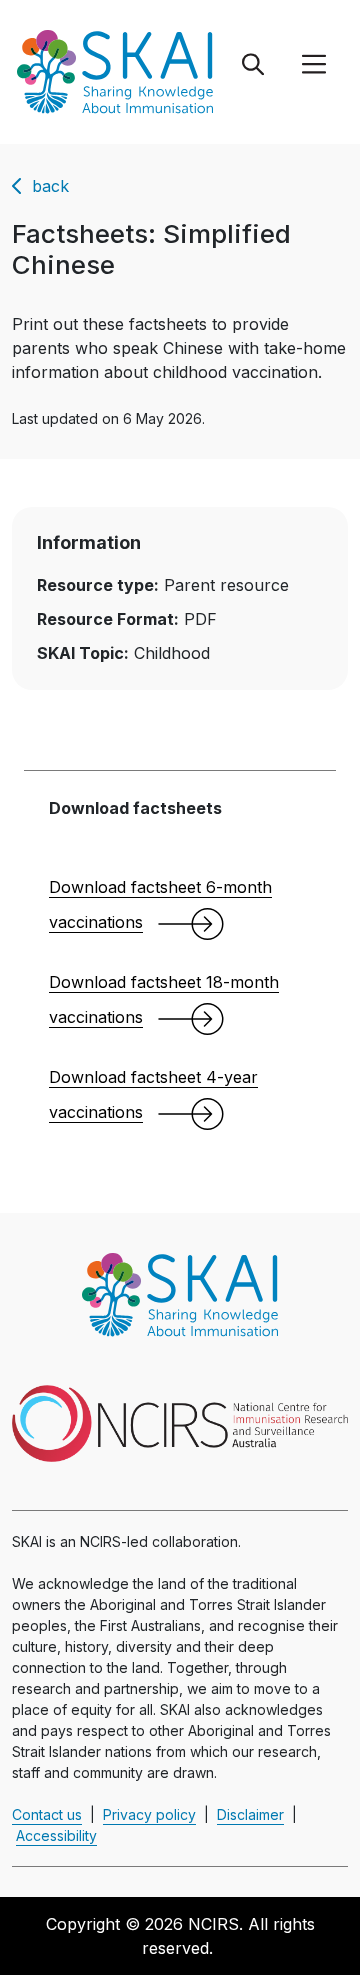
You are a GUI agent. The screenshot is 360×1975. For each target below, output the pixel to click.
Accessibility (56, 1835)
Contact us (47, 1814)
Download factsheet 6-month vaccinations (160, 904)
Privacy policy (149, 1814)
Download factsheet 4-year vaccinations (153, 1094)
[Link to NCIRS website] (180, 1422)
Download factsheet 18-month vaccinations (164, 999)
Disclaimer (250, 1814)
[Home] (112, 70)
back (50, 186)
